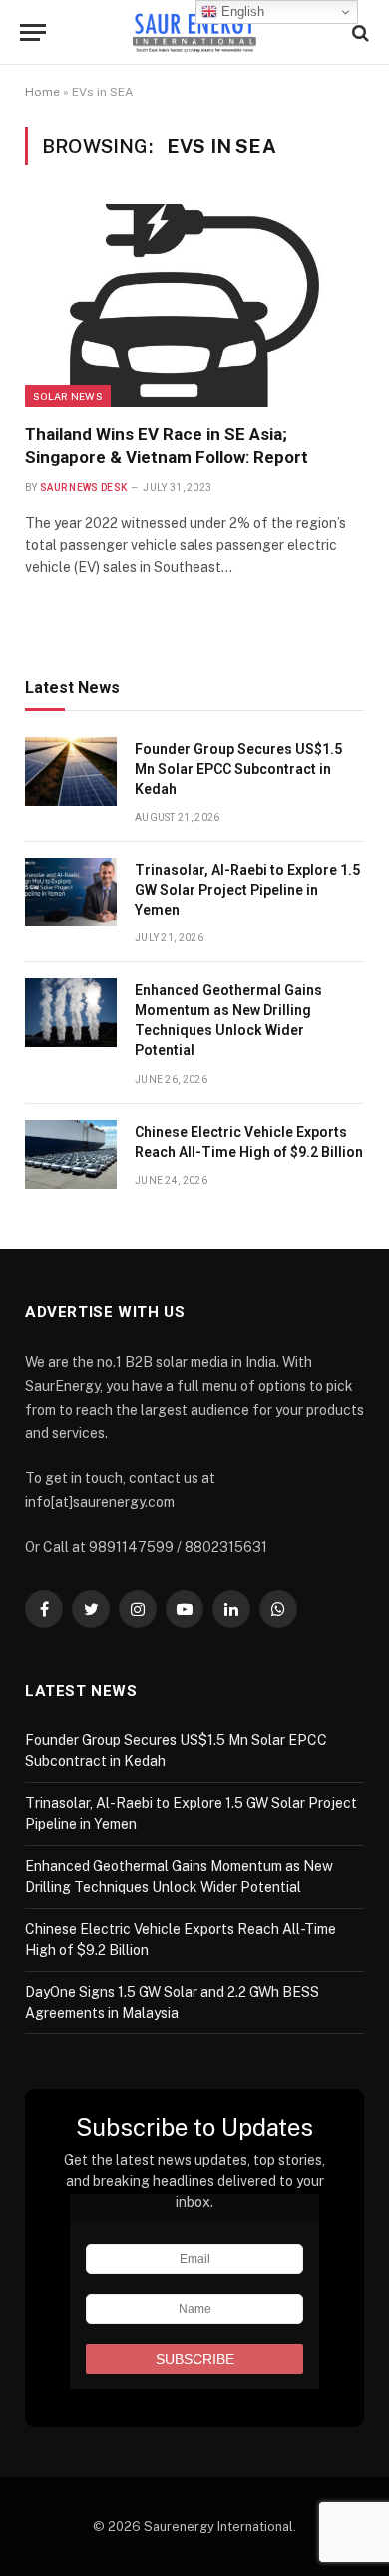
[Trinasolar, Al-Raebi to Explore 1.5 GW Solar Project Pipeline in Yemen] (71, 892)
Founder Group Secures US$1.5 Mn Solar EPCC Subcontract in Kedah (238, 769)
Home (42, 92)
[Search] (359, 32)
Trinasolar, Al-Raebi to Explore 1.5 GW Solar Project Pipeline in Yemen (247, 890)
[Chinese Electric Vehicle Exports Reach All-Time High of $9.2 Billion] (71, 1154)
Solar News (68, 396)
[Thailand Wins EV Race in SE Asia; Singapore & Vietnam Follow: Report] (194, 305)
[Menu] (33, 32)
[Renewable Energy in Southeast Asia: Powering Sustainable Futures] (195, 32)
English (241, 11)
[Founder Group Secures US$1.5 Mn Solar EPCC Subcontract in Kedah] (71, 771)
